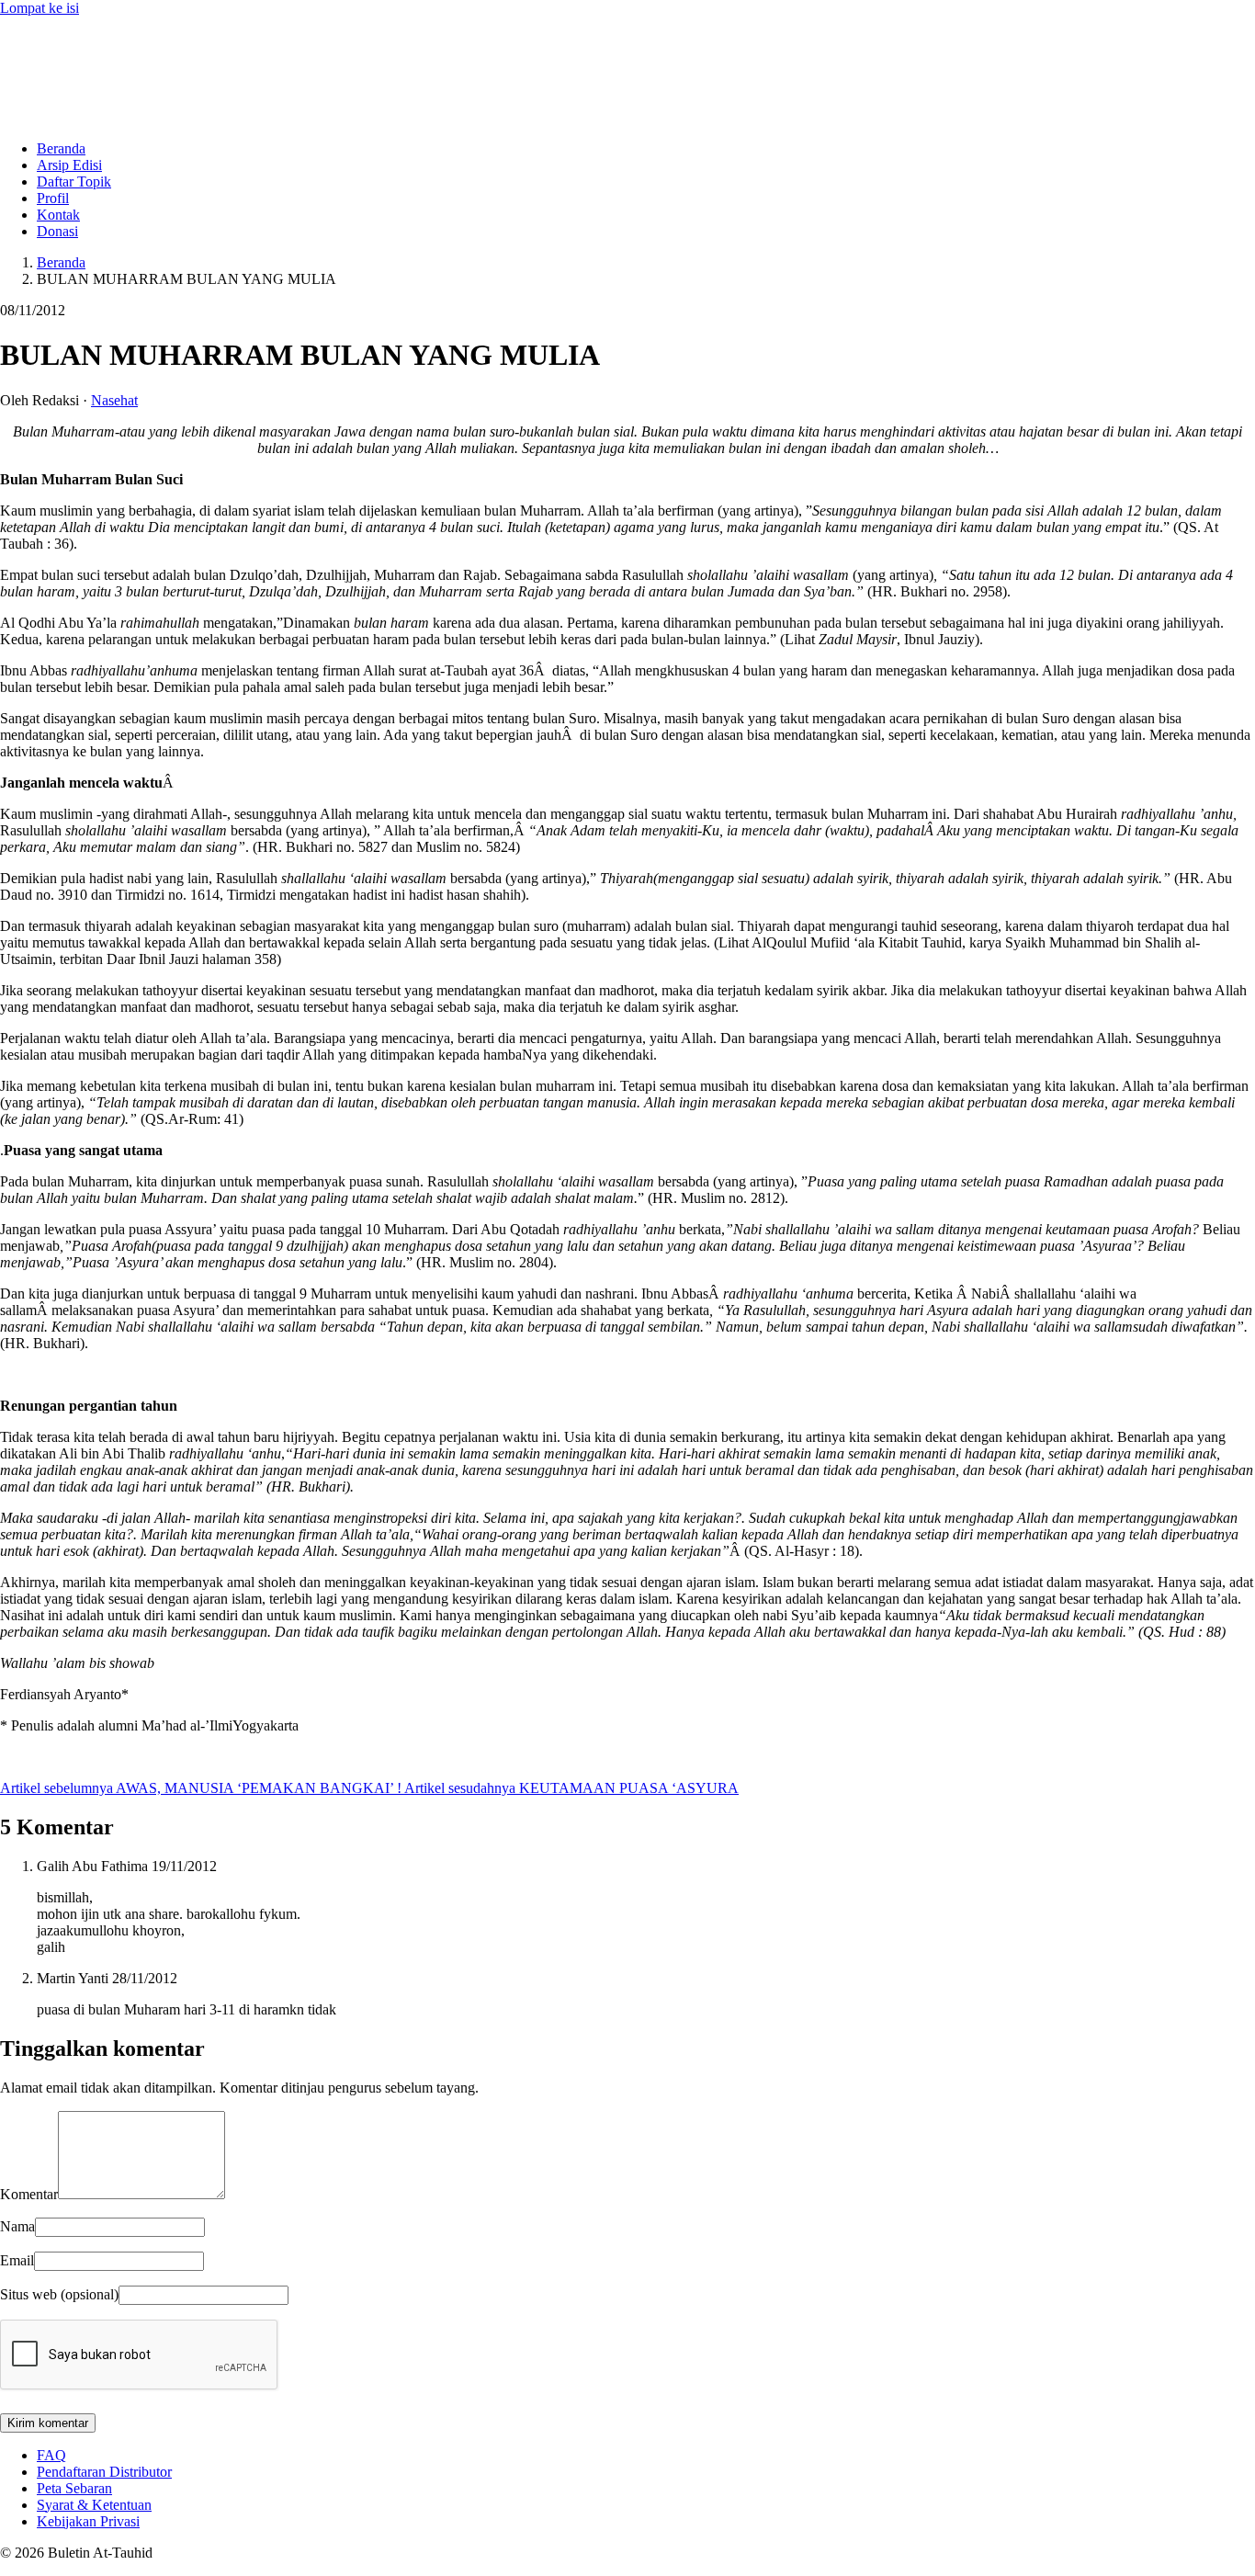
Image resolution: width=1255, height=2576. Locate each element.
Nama (17, 2226)
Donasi (57, 231)
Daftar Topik (74, 182)
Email (17, 2260)
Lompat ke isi (40, 8)
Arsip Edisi (69, 165)
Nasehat (114, 400)
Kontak (58, 215)
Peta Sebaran (74, 2488)
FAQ (51, 2455)
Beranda (61, 148)
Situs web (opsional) (59, 2294)
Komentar (29, 2194)
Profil (53, 198)
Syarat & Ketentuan (94, 2505)
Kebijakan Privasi (88, 2521)
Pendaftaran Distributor (104, 2472)
